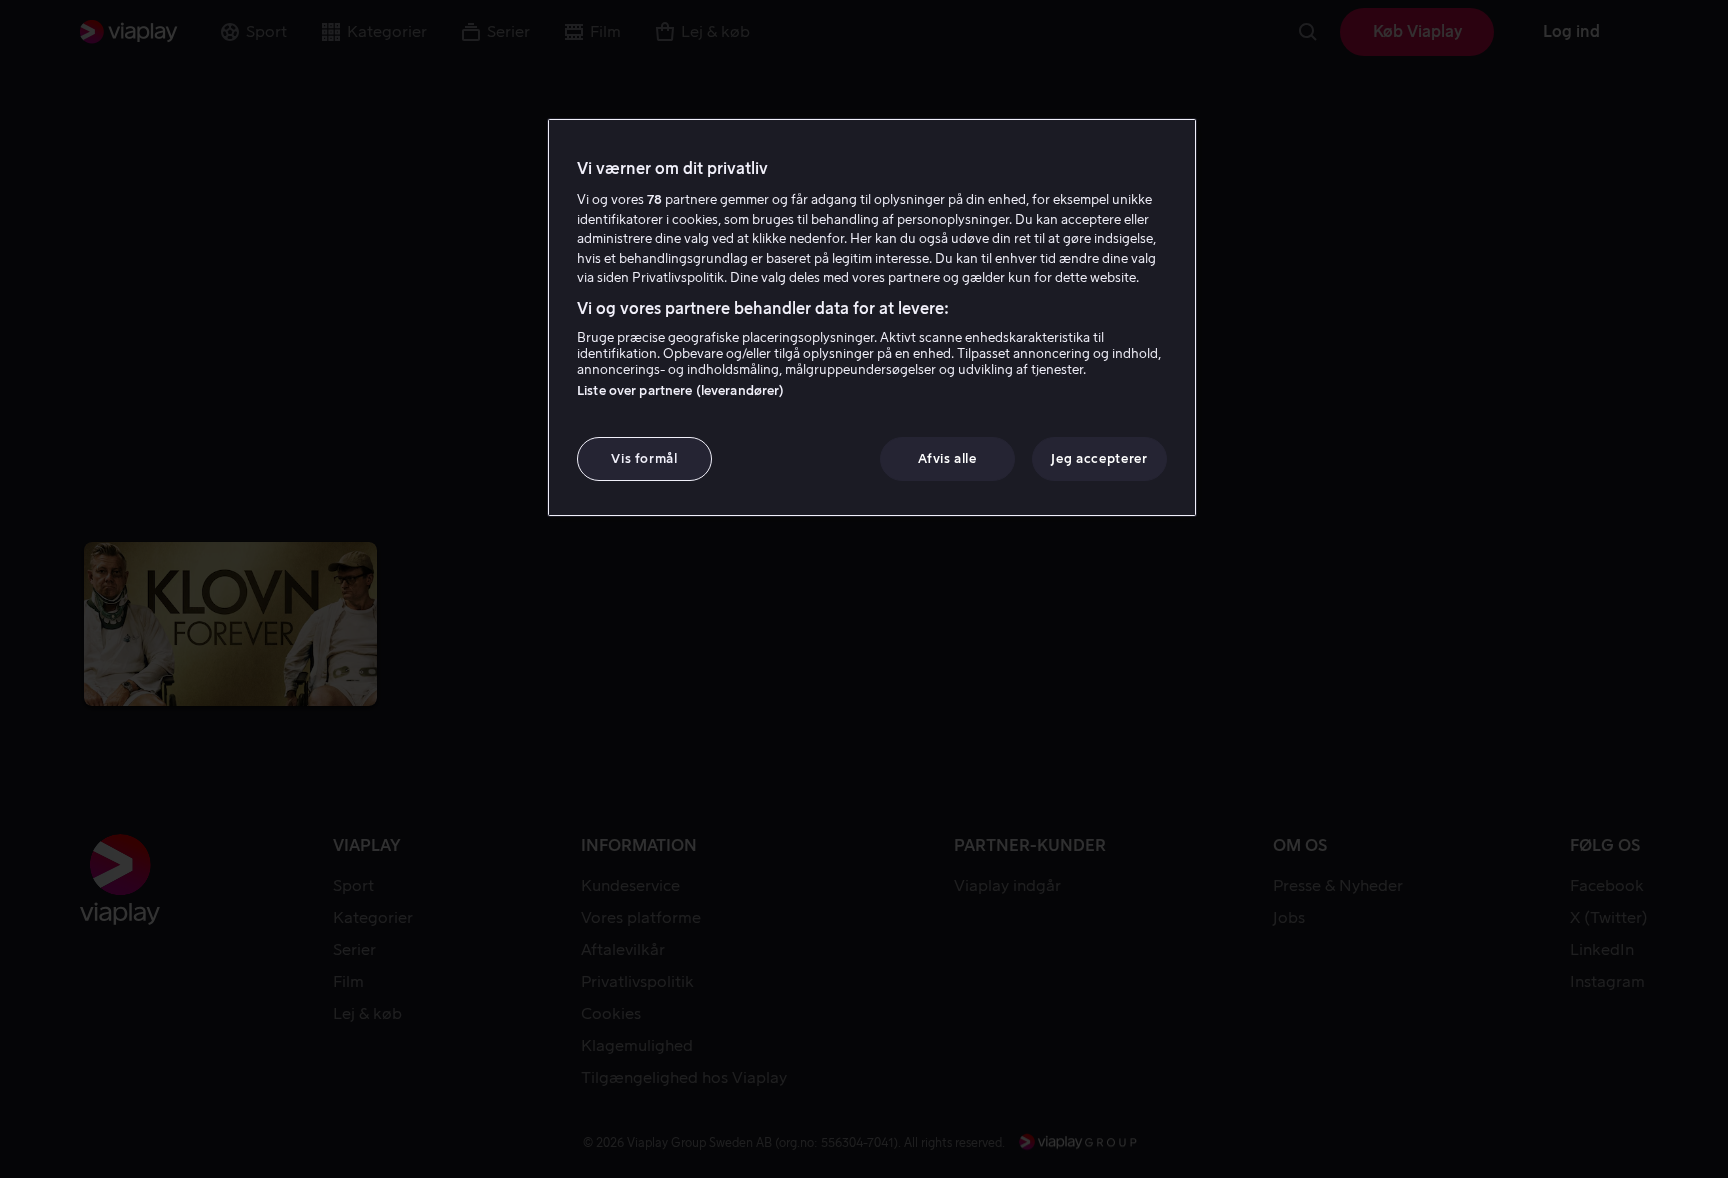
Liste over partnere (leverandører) (680, 390)
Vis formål (644, 458)
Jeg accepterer (1099, 458)
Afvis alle (947, 458)
